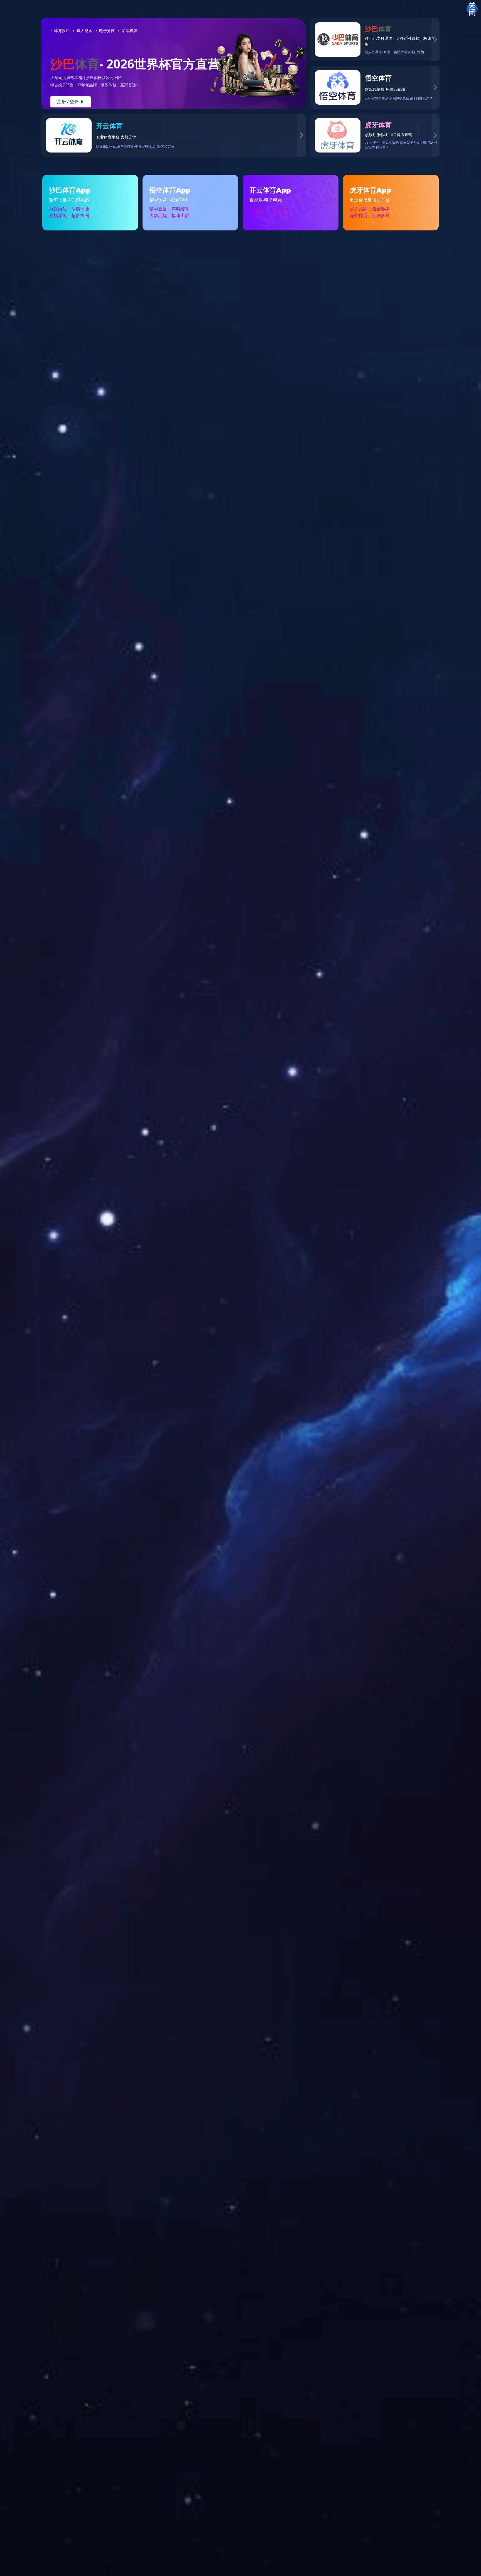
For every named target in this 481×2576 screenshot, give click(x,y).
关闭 (472, 9)
